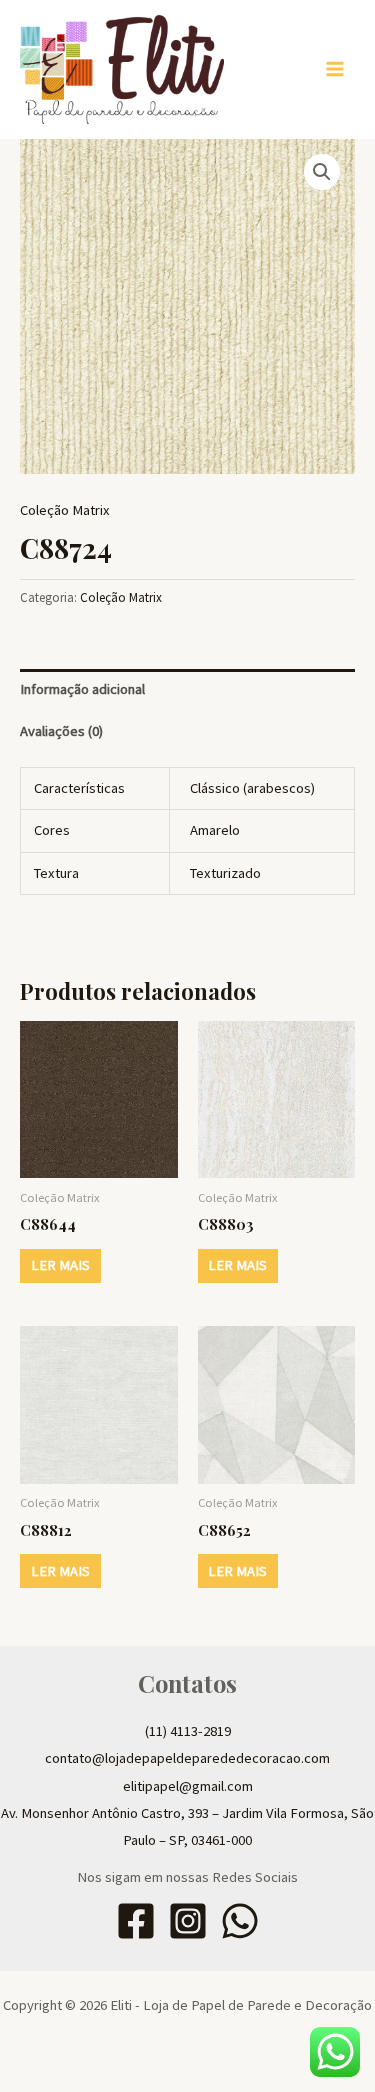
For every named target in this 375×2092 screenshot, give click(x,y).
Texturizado (225, 873)
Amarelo (215, 830)
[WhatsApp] (240, 1921)
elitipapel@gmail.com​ (188, 1786)
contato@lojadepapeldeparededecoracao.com (187, 1758)
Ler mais (60, 1265)
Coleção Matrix (65, 510)
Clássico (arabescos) (252, 788)
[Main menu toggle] (335, 69)
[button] (322, 172)
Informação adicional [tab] (82, 689)
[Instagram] (188, 1921)
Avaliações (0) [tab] (61, 731)
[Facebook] (136, 1921)
